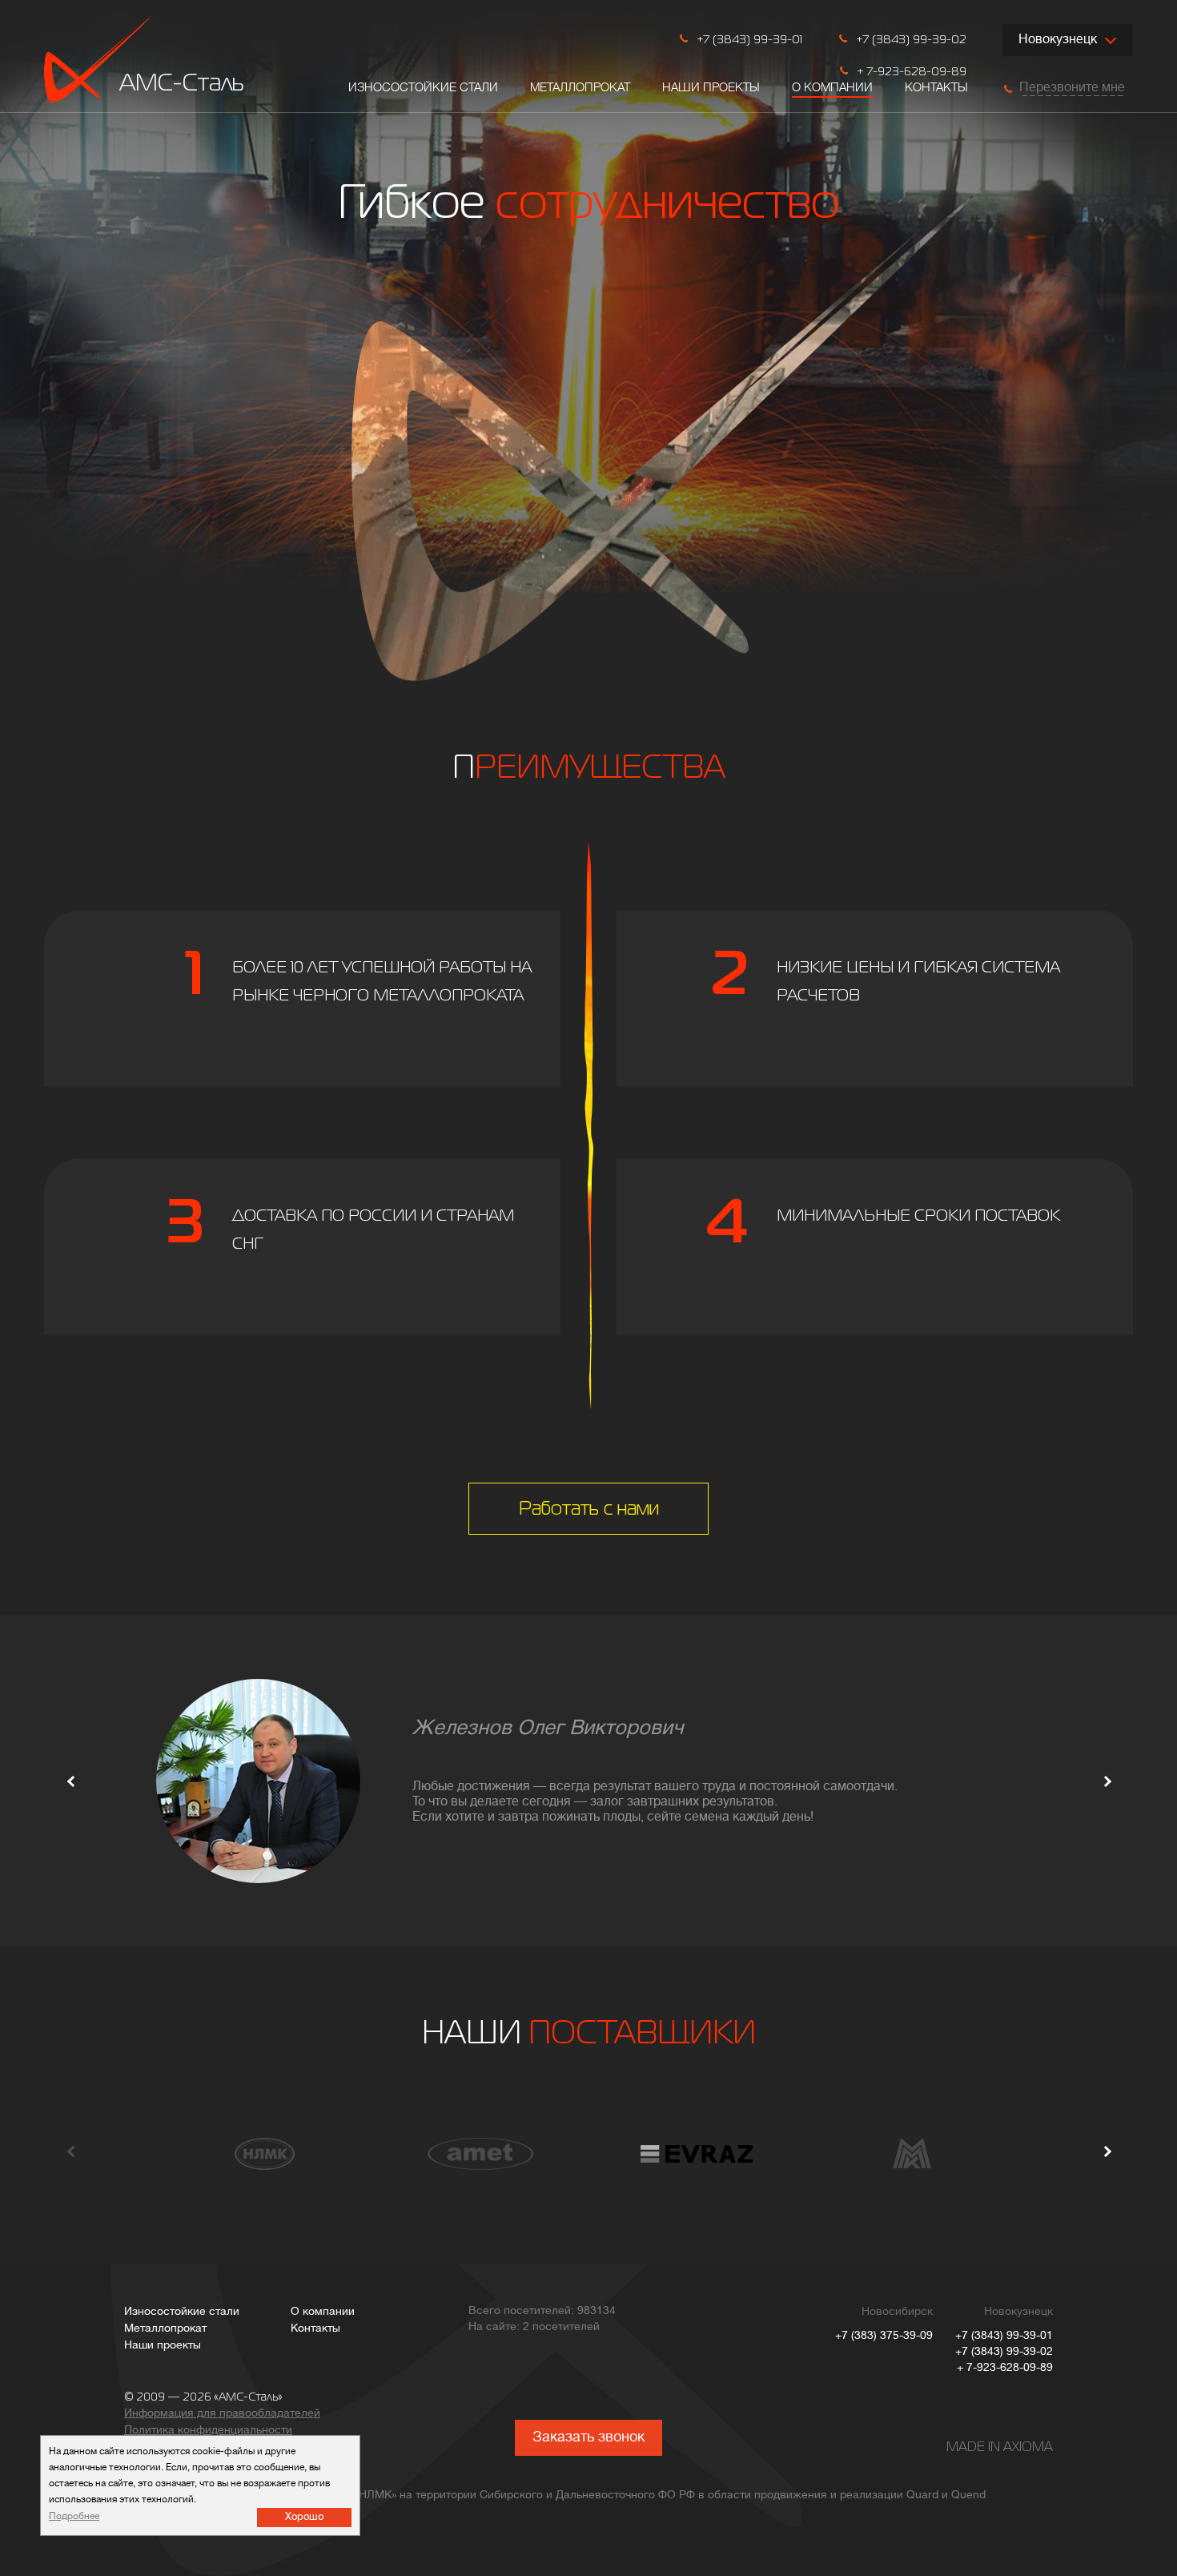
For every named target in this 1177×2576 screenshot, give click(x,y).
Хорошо (304, 2517)
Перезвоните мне (1072, 88)
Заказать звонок (588, 2438)
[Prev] (72, 1781)
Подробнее (74, 2516)
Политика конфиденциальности (208, 2431)
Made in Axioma (1000, 2448)
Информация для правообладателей (222, 2414)
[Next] (1107, 1781)
